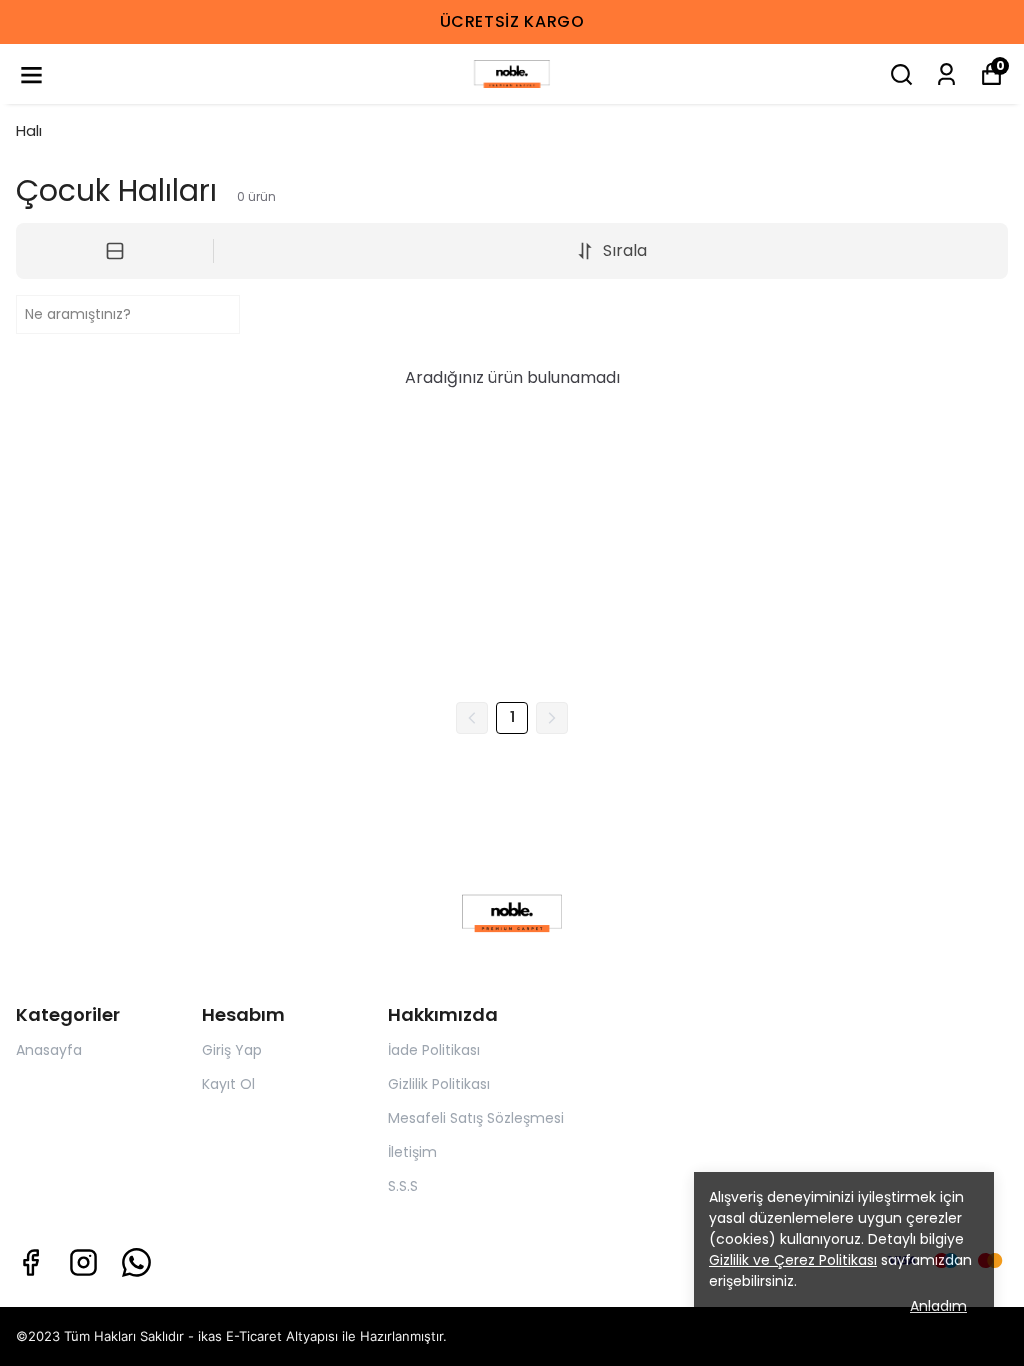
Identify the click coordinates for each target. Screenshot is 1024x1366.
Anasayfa (49, 1050)
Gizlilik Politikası (439, 1084)
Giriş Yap (232, 1050)
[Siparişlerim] (946, 74)
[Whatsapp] (136, 1262)
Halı (29, 130)
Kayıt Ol (228, 1084)
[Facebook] (30, 1262)
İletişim (412, 1152)
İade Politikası (434, 1050)
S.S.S (403, 1186)
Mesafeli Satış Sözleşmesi (476, 1118)
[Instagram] (83, 1262)
